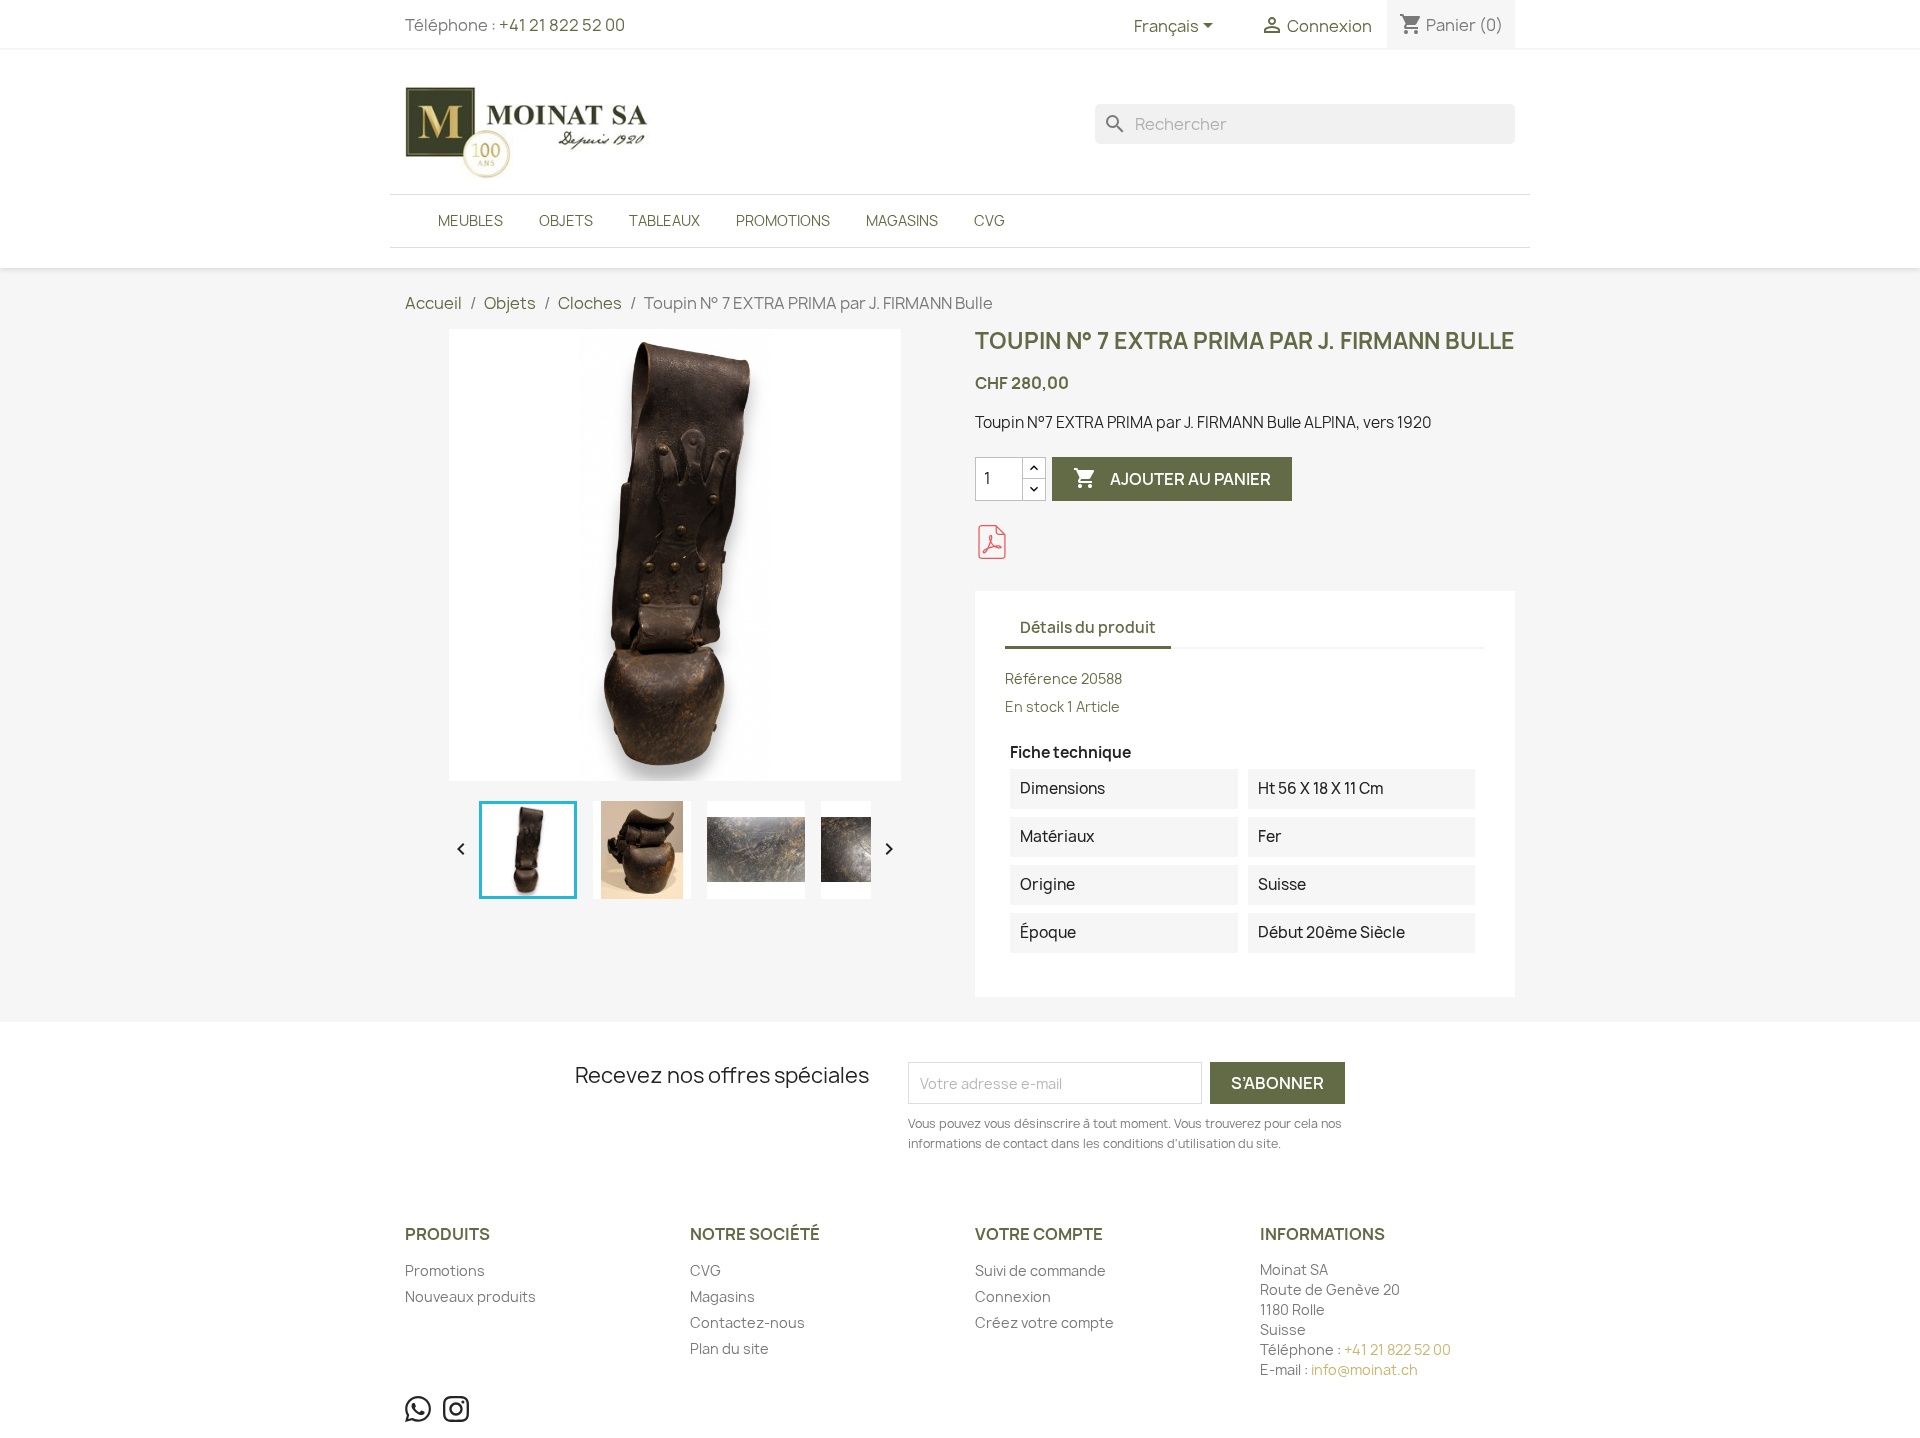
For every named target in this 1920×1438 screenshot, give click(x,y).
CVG (989, 220)
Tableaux (664, 220)
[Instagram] (456, 1409)
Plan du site (729, 1348)
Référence (1041, 678)
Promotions (783, 220)
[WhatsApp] (418, 1409)
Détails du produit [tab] (1088, 627)
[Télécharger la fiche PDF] (992, 542)
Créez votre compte (1044, 1322)
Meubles (470, 220)
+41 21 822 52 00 (562, 25)
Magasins (902, 220)
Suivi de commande (1040, 1270)
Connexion (1013, 1296)
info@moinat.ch (1364, 1369)
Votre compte (1039, 1234)
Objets (566, 220)
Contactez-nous (747, 1322)
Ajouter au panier (1172, 478)
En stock (1034, 706)
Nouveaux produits (470, 1296)
